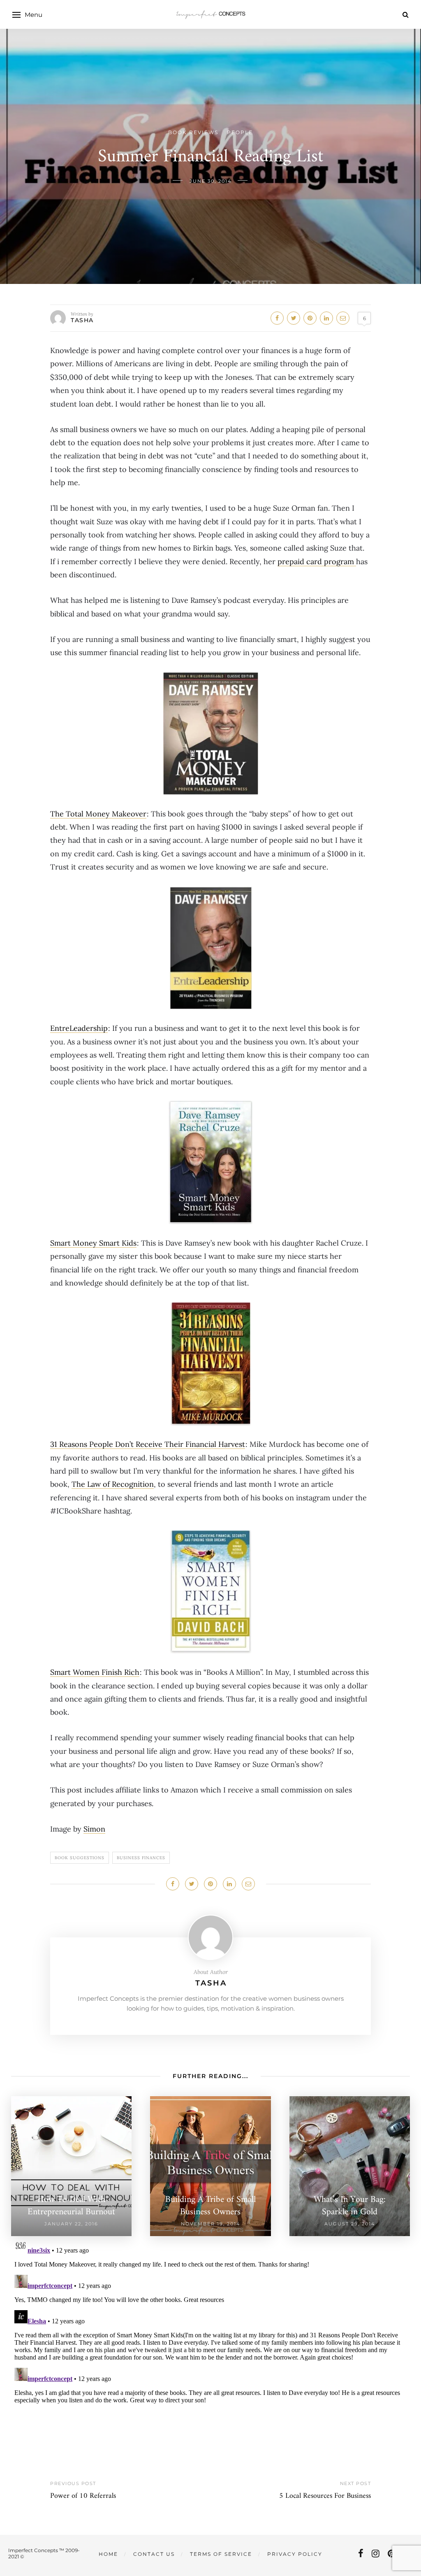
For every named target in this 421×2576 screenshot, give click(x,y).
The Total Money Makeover (98, 814)
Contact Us (154, 2554)
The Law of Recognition (113, 1484)
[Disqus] (210, 2339)
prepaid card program (317, 561)
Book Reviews (193, 132)
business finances (141, 1858)
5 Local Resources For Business (325, 2496)
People (240, 132)
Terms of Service (221, 2554)
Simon (94, 1829)
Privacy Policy (295, 2554)
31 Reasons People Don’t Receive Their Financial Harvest (148, 1444)
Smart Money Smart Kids (93, 1243)
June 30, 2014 (210, 181)
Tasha (82, 320)
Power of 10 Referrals (83, 2496)
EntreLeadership (79, 1028)
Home (108, 2554)
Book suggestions (80, 1858)
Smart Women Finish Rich (95, 1672)
